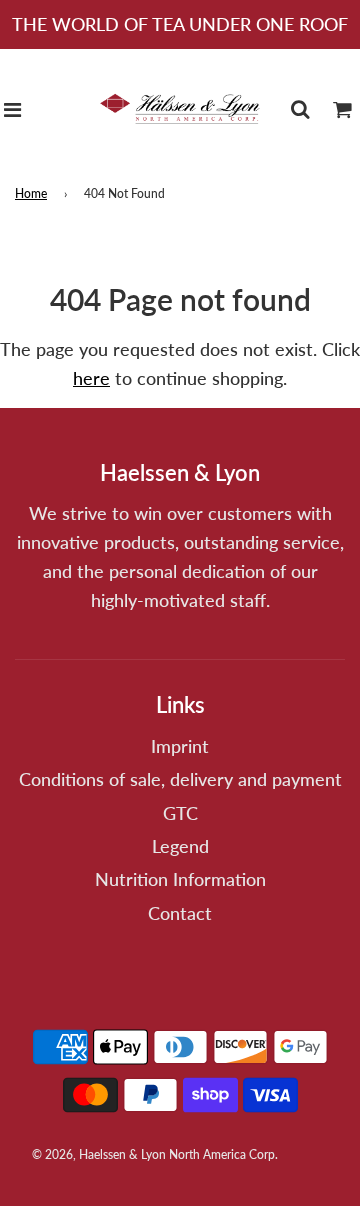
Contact (180, 913)
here (91, 378)
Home (31, 193)
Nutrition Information (180, 879)
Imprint (180, 746)
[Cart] (343, 109)
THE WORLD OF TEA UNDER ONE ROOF (180, 24)
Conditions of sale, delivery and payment (180, 779)
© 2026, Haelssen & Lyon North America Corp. (155, 1154)
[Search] (300, 109)
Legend (180, 846)
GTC (180, 813)
